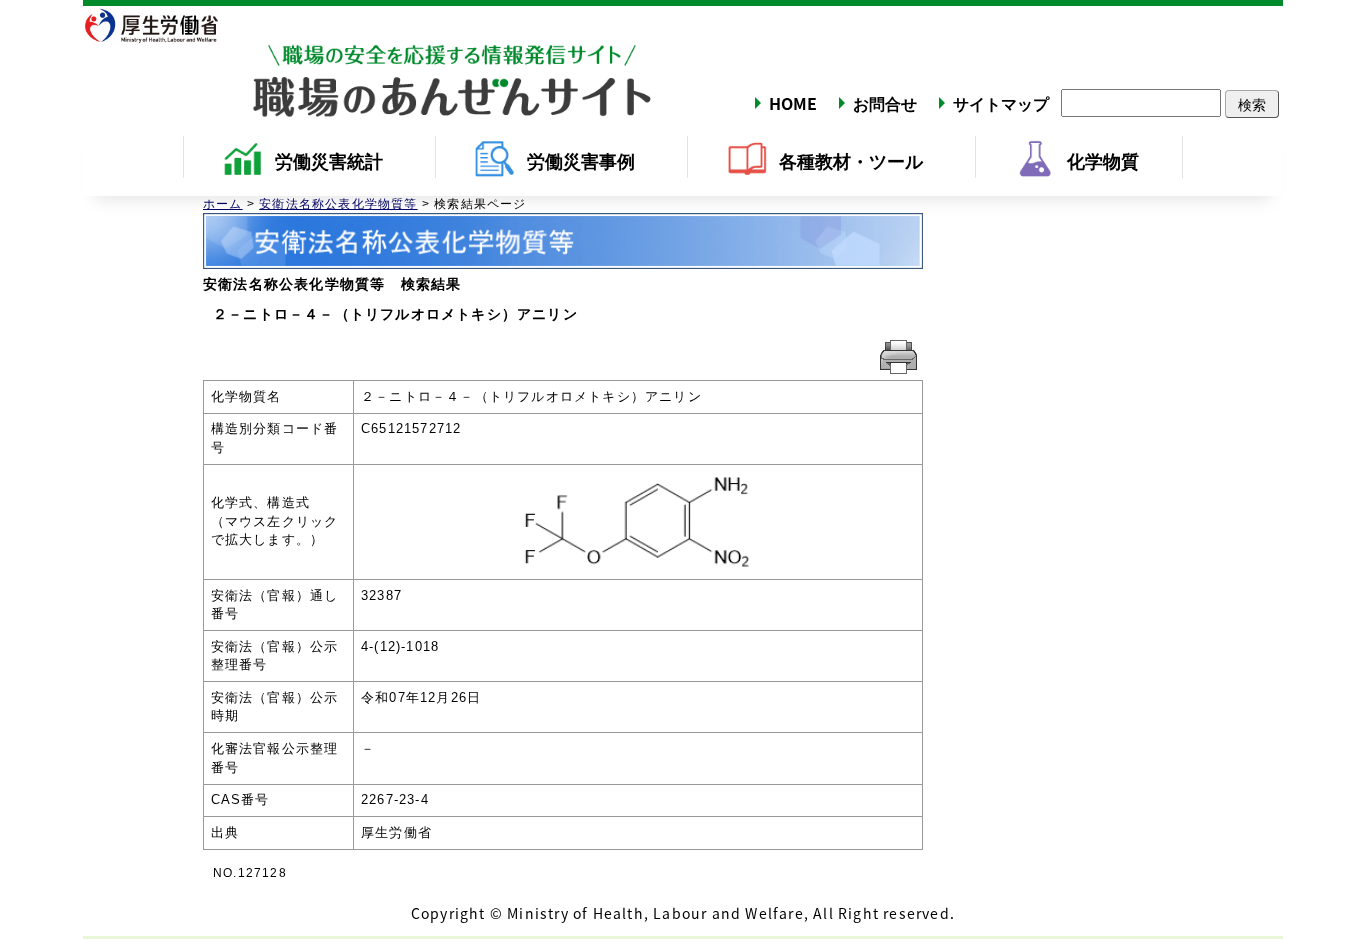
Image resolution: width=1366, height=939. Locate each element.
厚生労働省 (163, 25)
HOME (793, 103)
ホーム (223, 204)
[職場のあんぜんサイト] (368, 63)
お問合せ (885, 103)
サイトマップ (1001, 103)
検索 (1252, 104)
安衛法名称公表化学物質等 (338, 204)
